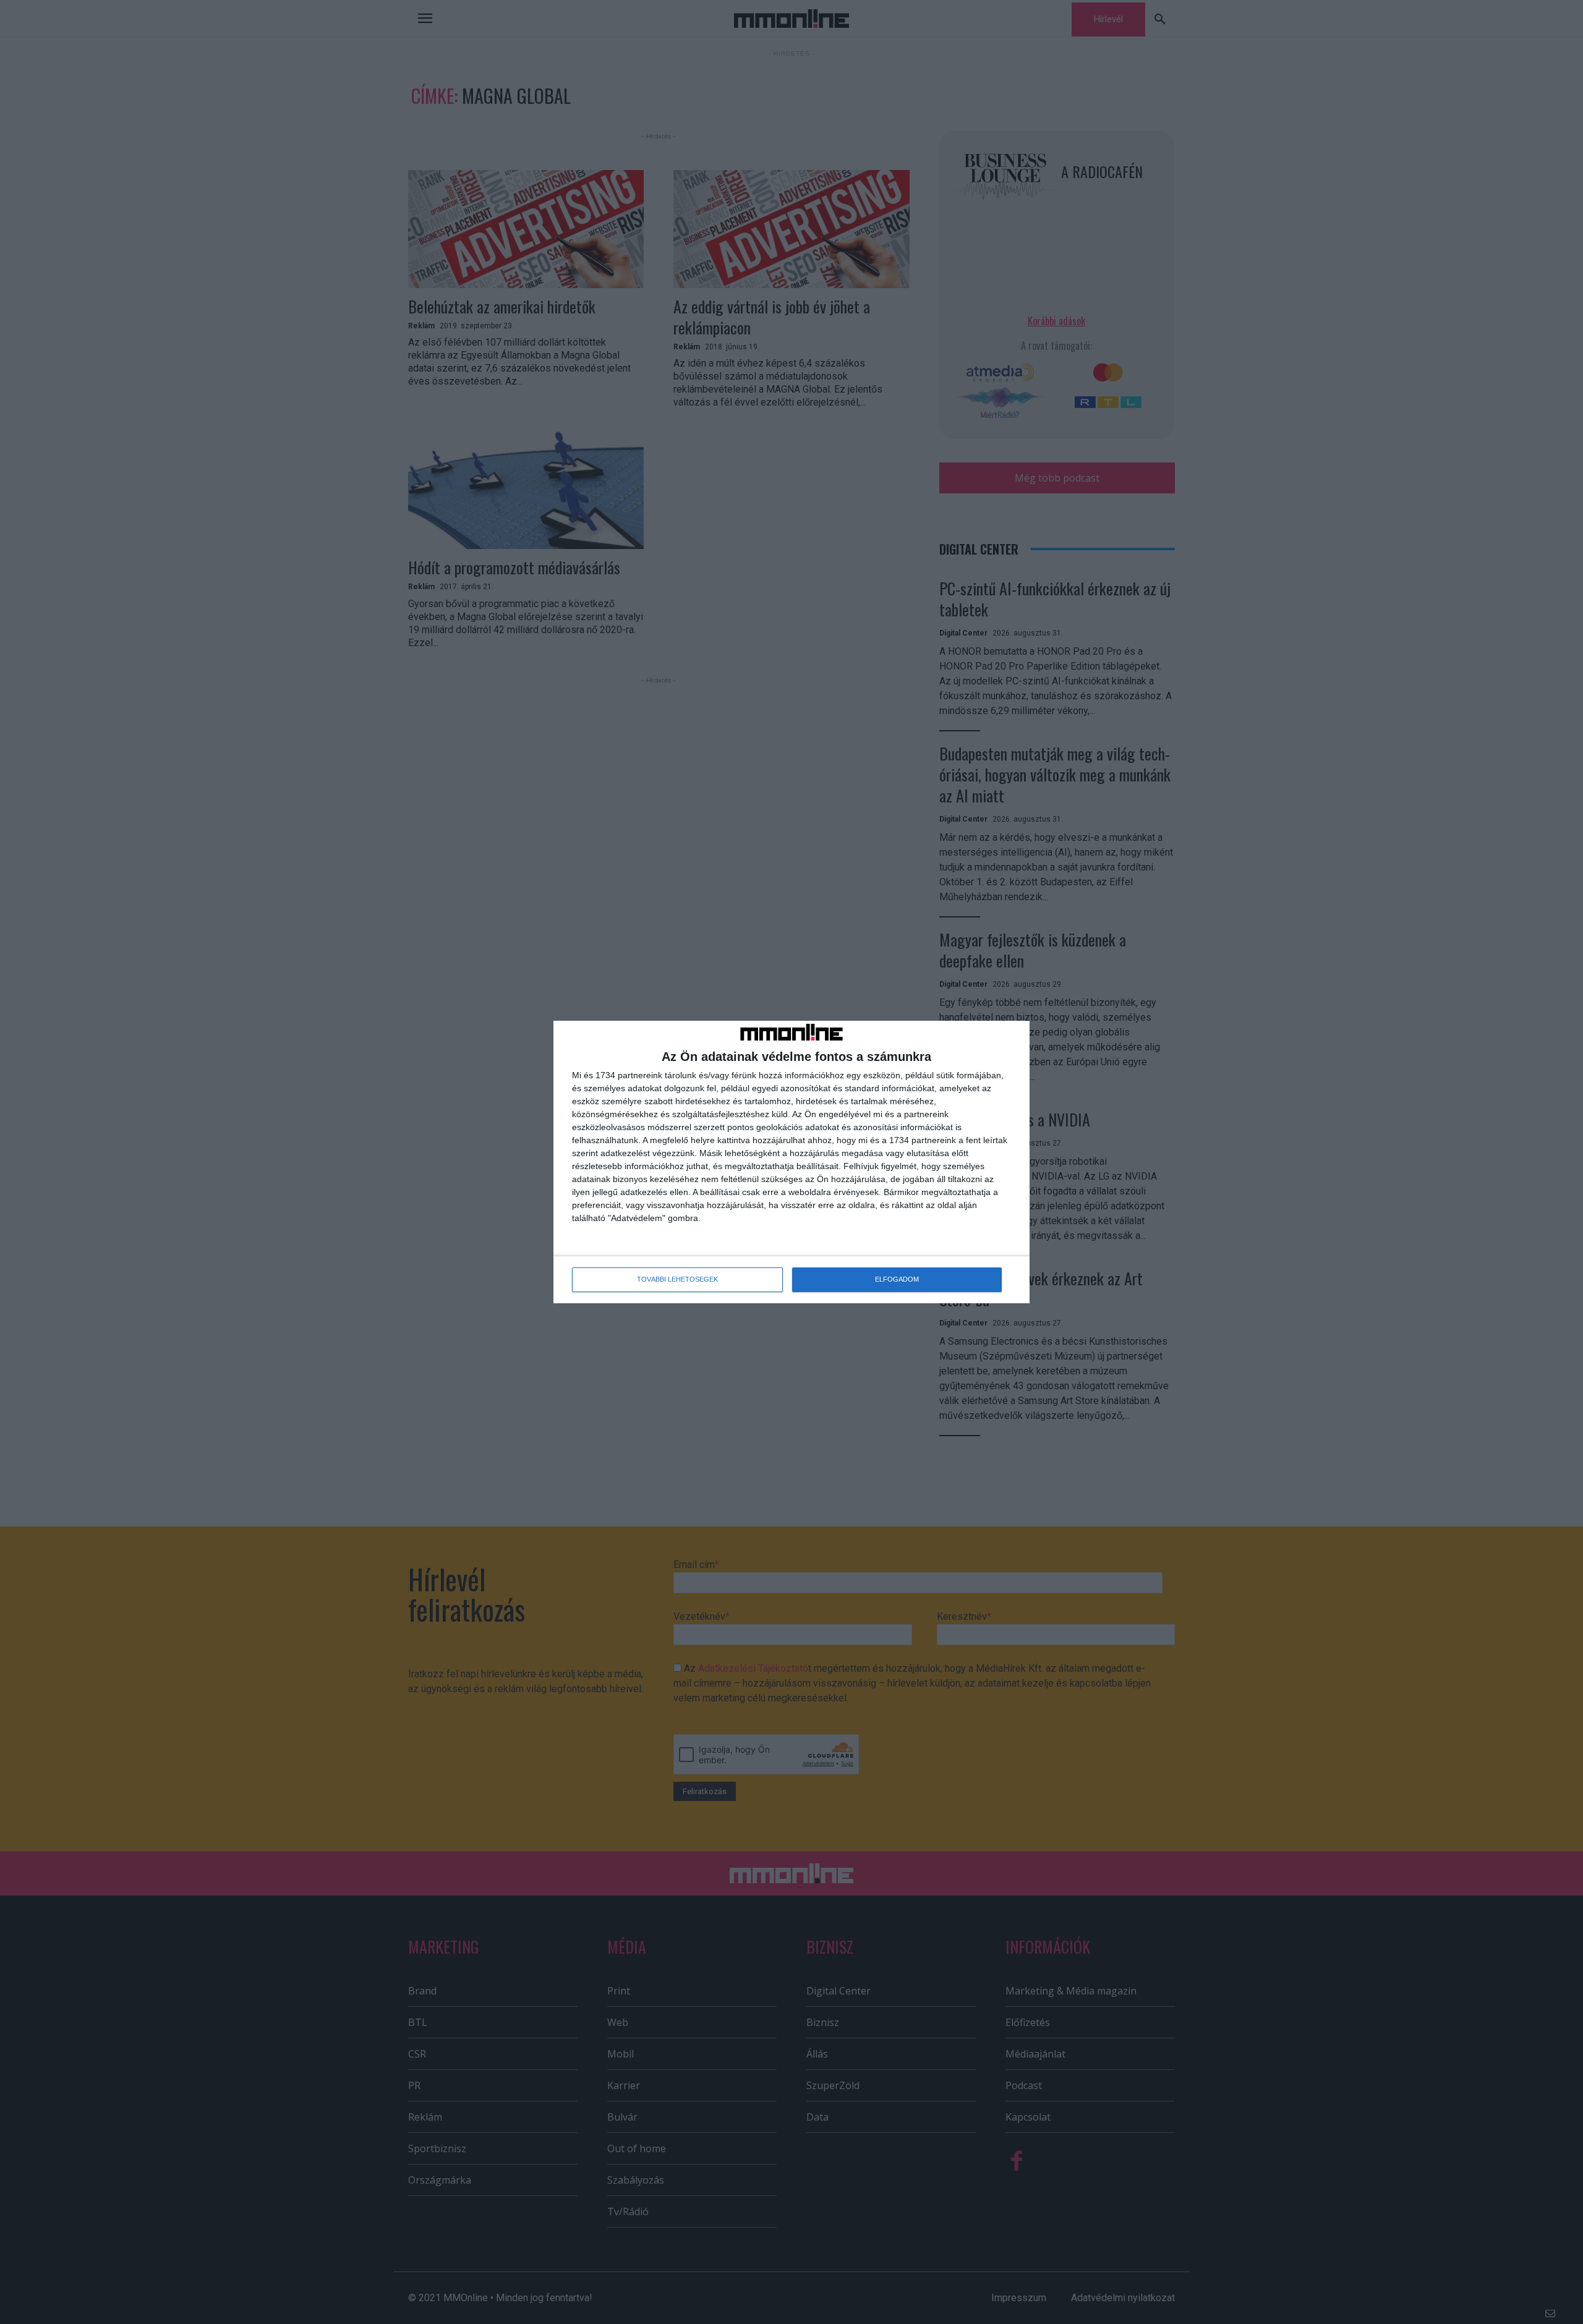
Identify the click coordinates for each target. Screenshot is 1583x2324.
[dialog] (791, 1162)
